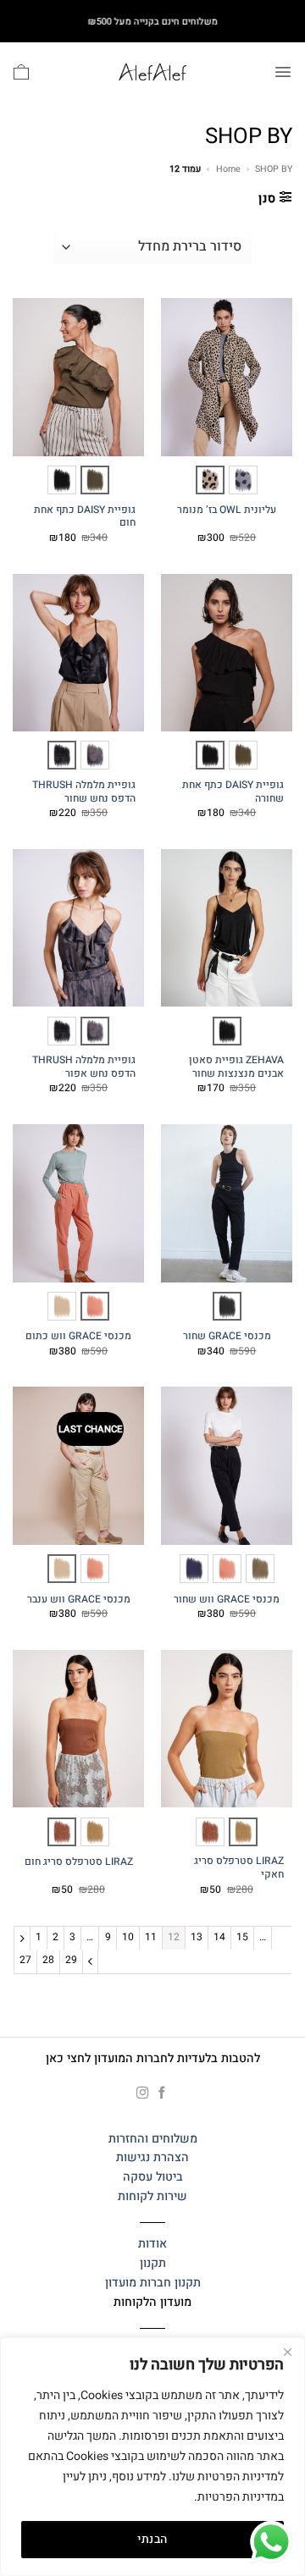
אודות (152, 2244)
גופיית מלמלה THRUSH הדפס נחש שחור (84, 792)
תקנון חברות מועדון (153, 2283)
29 (71, 1960)
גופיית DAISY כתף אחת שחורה (233, 792)
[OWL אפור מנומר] (243, 480)
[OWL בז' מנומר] (210, 480)
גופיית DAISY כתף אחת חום (85, 517)
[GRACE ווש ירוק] (260, 1569)
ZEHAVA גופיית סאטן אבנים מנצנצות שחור (236, 1067)
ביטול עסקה (153, 2177)
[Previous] (22, 1938)
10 (128, 1937)
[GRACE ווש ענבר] (62, 1306)
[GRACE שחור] (227, 1306)
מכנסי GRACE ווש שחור (227, 1600)
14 (219, 1937)
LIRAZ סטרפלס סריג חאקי (239, 1868)
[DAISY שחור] (62, 480)
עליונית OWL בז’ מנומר (227, 510)
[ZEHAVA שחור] (227, 1031)
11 (151, 1937)
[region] (152, 2457)
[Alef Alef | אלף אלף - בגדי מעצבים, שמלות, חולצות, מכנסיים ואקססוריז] (152, 72)
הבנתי (152, 2539)
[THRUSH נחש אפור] (95, 755)
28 (48, 1960)
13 (197, 1937)
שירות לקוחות (152, 2196)
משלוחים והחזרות (153, 2139)
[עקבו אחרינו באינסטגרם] (143, 2093)
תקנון (153, 2263)
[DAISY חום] (95, 480)
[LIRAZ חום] (210, 1832)
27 (25, 1960)
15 (242, 1937)
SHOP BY (274, 169)
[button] (283, 72)
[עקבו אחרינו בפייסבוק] (162, 2093)
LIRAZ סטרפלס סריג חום (79, 1862)
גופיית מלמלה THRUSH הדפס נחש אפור (84, 1067)
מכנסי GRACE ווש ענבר (79, 1600)
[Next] (90, 1961)
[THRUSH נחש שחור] (62, 755)
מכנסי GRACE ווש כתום (78, 1337)
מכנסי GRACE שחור (227, 1337)
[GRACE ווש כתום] (95, 1306)
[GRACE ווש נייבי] (194, 1569)
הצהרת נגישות (152, 2157)
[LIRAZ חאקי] (243, 1832)
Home (228, 169)
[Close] (287, 2352)
